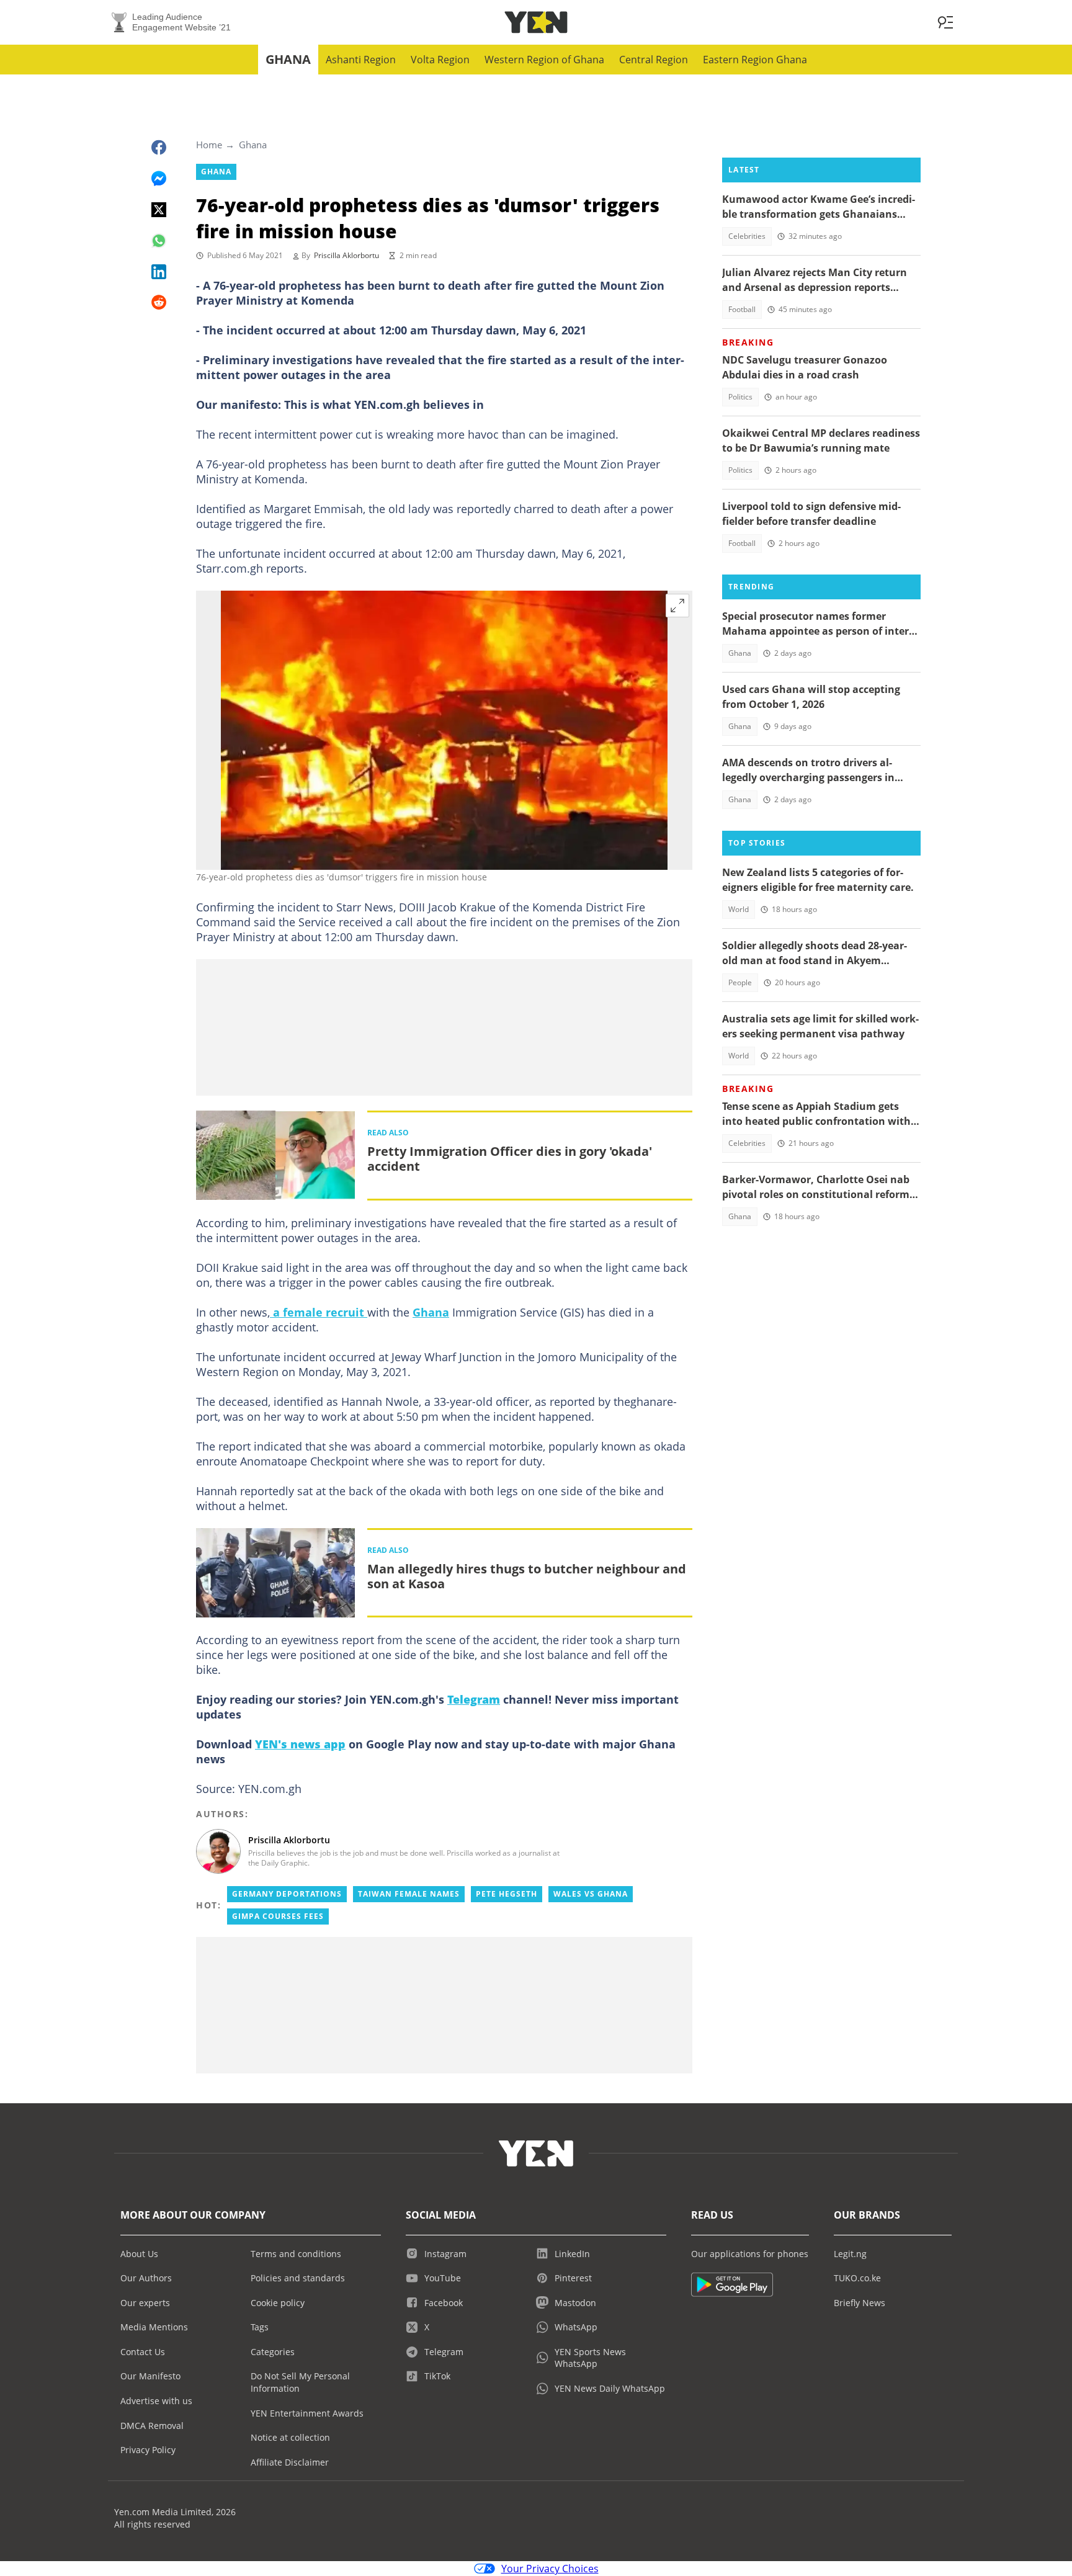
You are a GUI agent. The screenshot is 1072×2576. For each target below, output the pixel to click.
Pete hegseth (507, 1894)
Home (209, 145)
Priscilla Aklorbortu (346, 255)
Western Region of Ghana (544, 60)
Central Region (654, 60)
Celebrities (747, 236)
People (740, 982)
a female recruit (319, 1312)
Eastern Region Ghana (755, 60)
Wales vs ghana (591, 1894)
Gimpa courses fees (278, 1916)
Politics (740, 397)
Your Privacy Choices (550, 2569)
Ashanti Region (361, 60)
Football (742, 309)
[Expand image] (677, 606)
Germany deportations (287, 1894)
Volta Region (440, 60)
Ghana (288, 59)
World (739, 909)
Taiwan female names (409, 1894)
